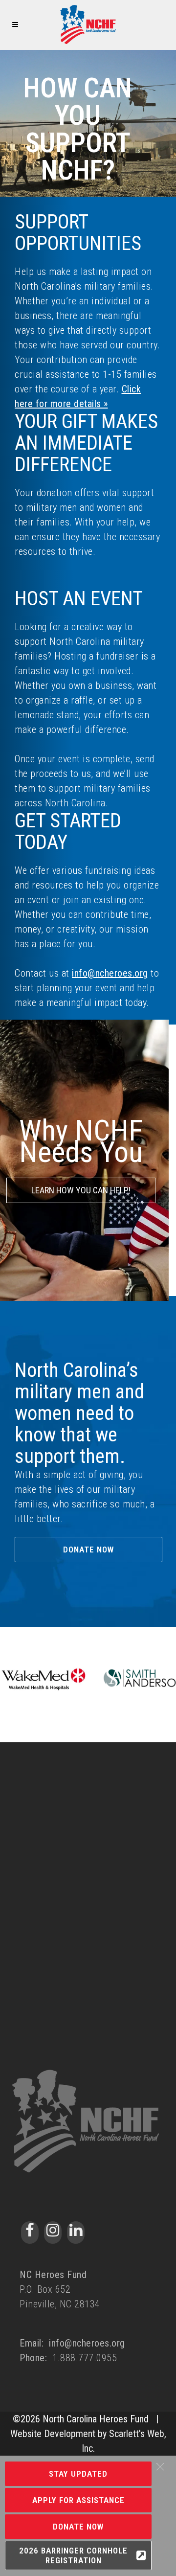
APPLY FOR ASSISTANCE (78, 2500)
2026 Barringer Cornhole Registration (73, 2555)
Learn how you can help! (81, 1190)
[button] (160, 2467)
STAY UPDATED (78, 2474)
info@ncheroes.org (110, 973)
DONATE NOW (78, 2527)
